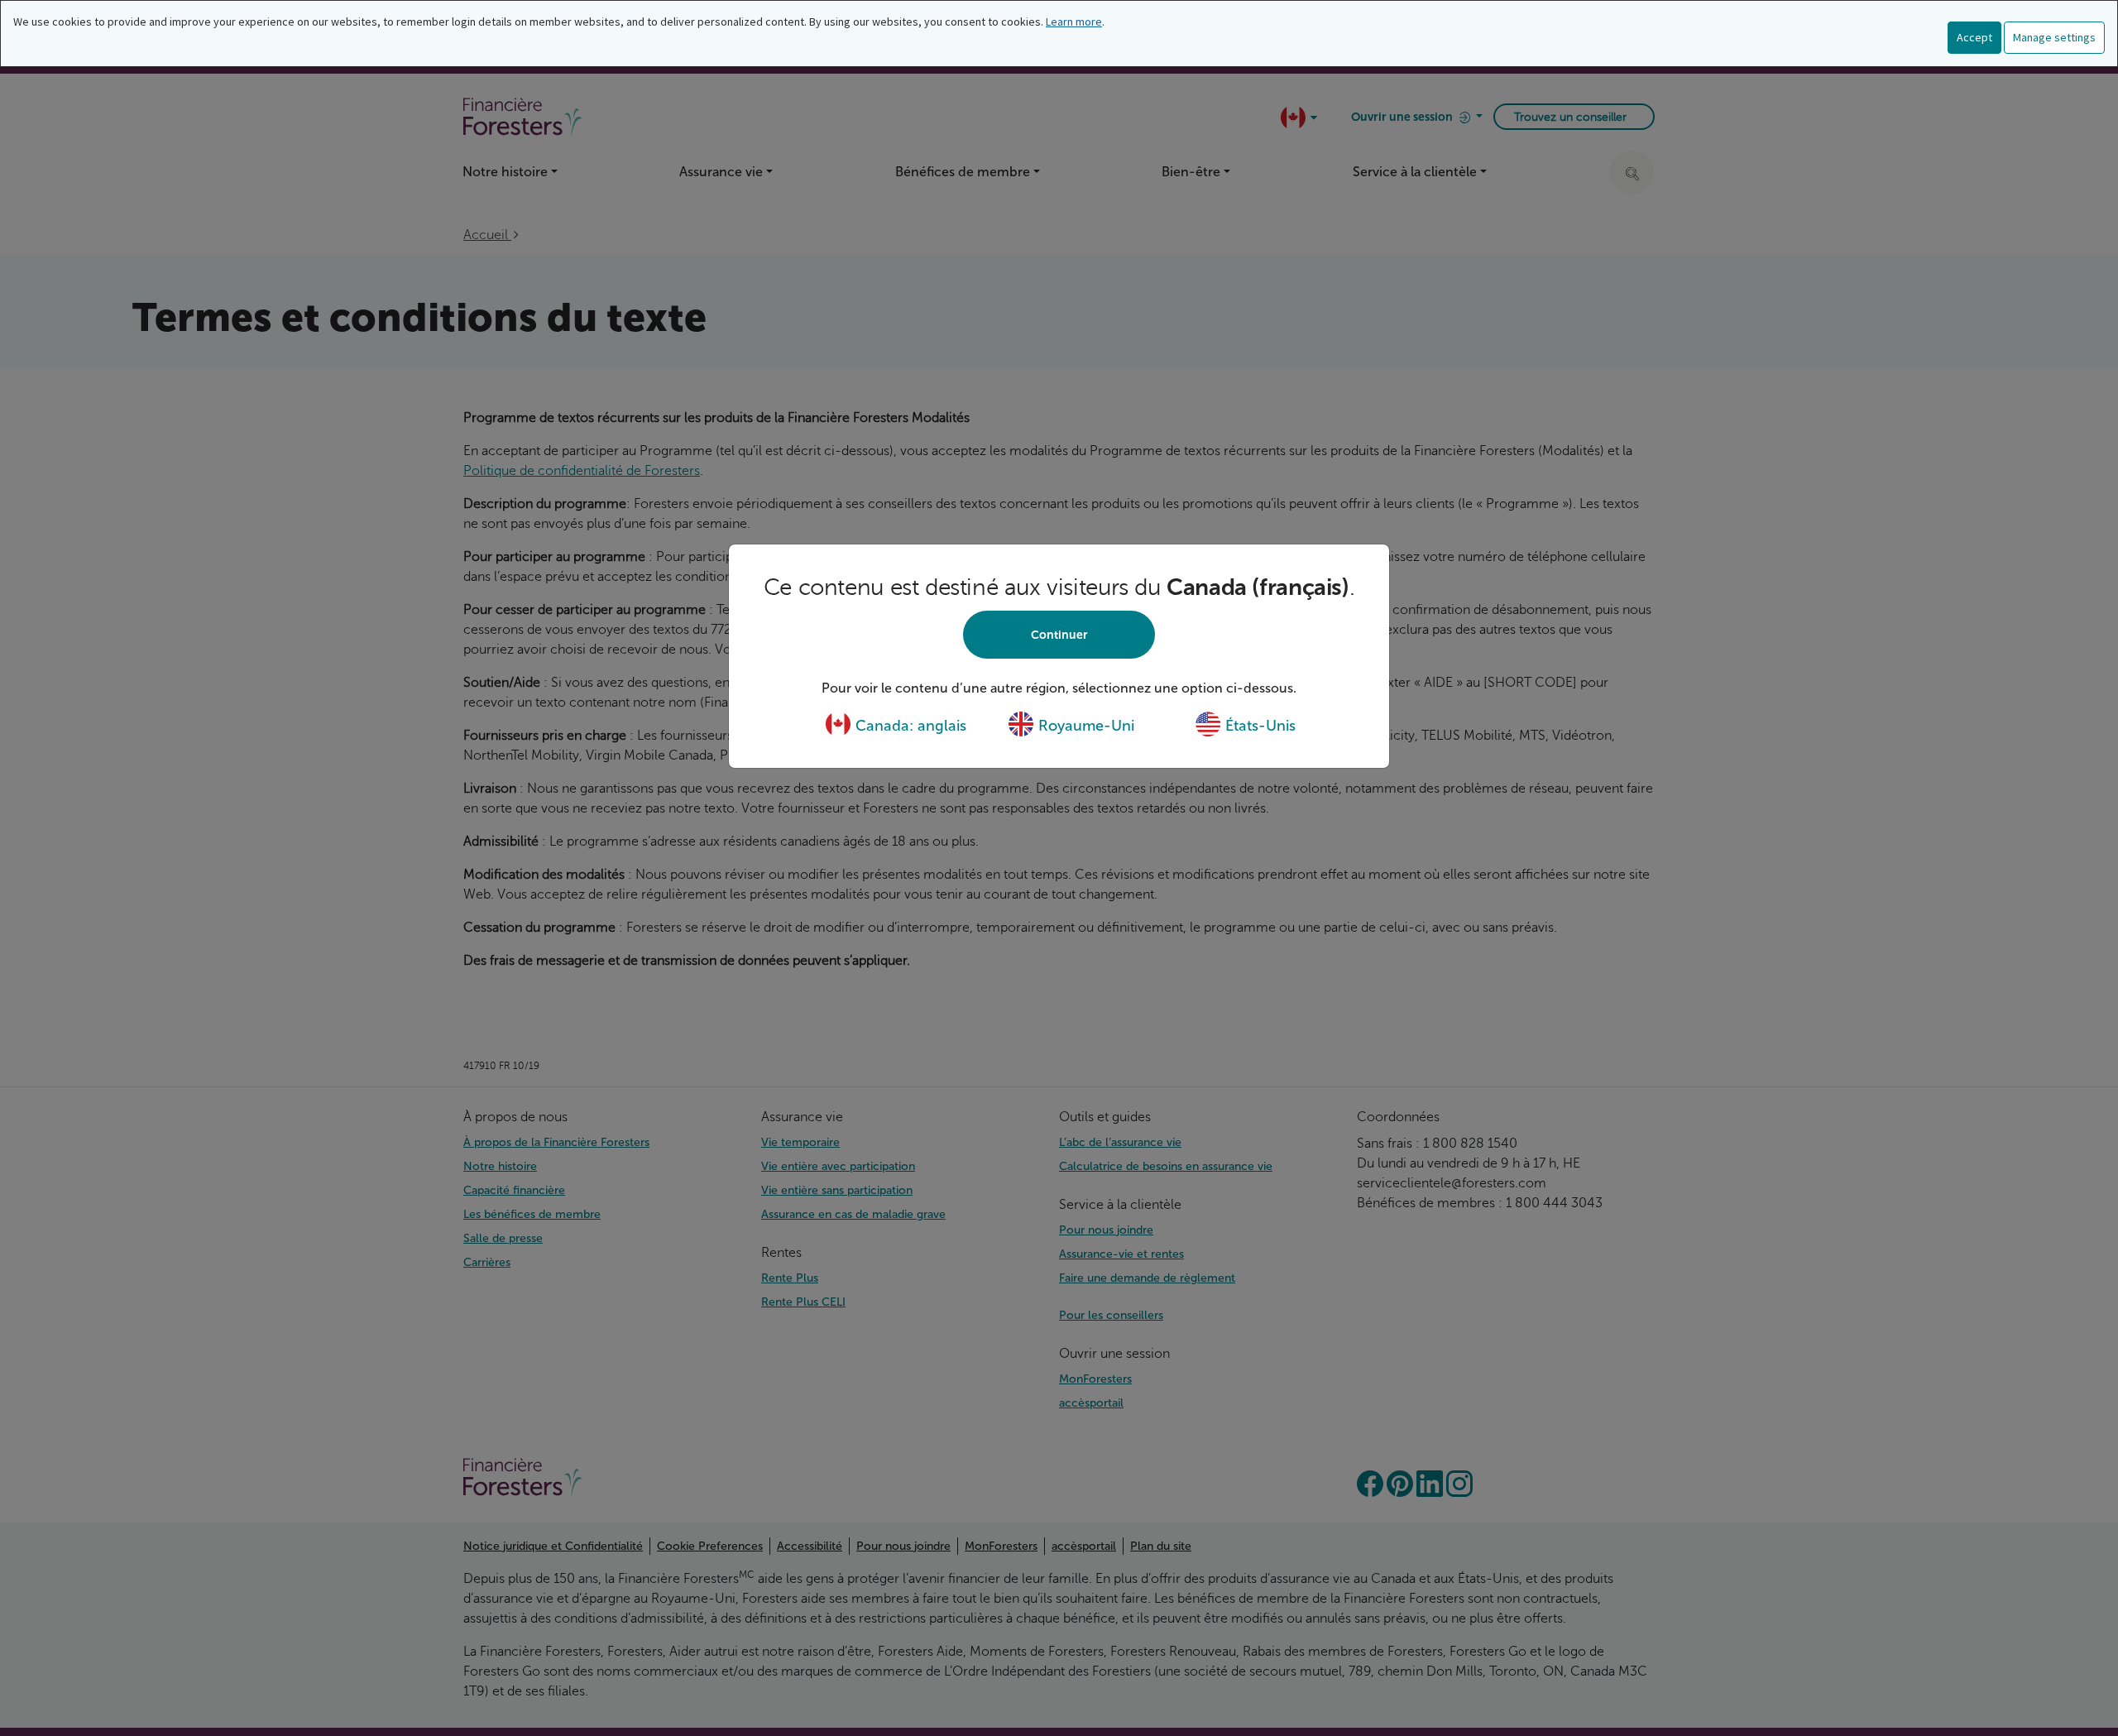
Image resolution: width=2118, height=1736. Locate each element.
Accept (1974, 37)
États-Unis (1258, 726)
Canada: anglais (909, 726)
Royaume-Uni (1084, 726)
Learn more (1074, 22)
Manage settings (2054, 37)
